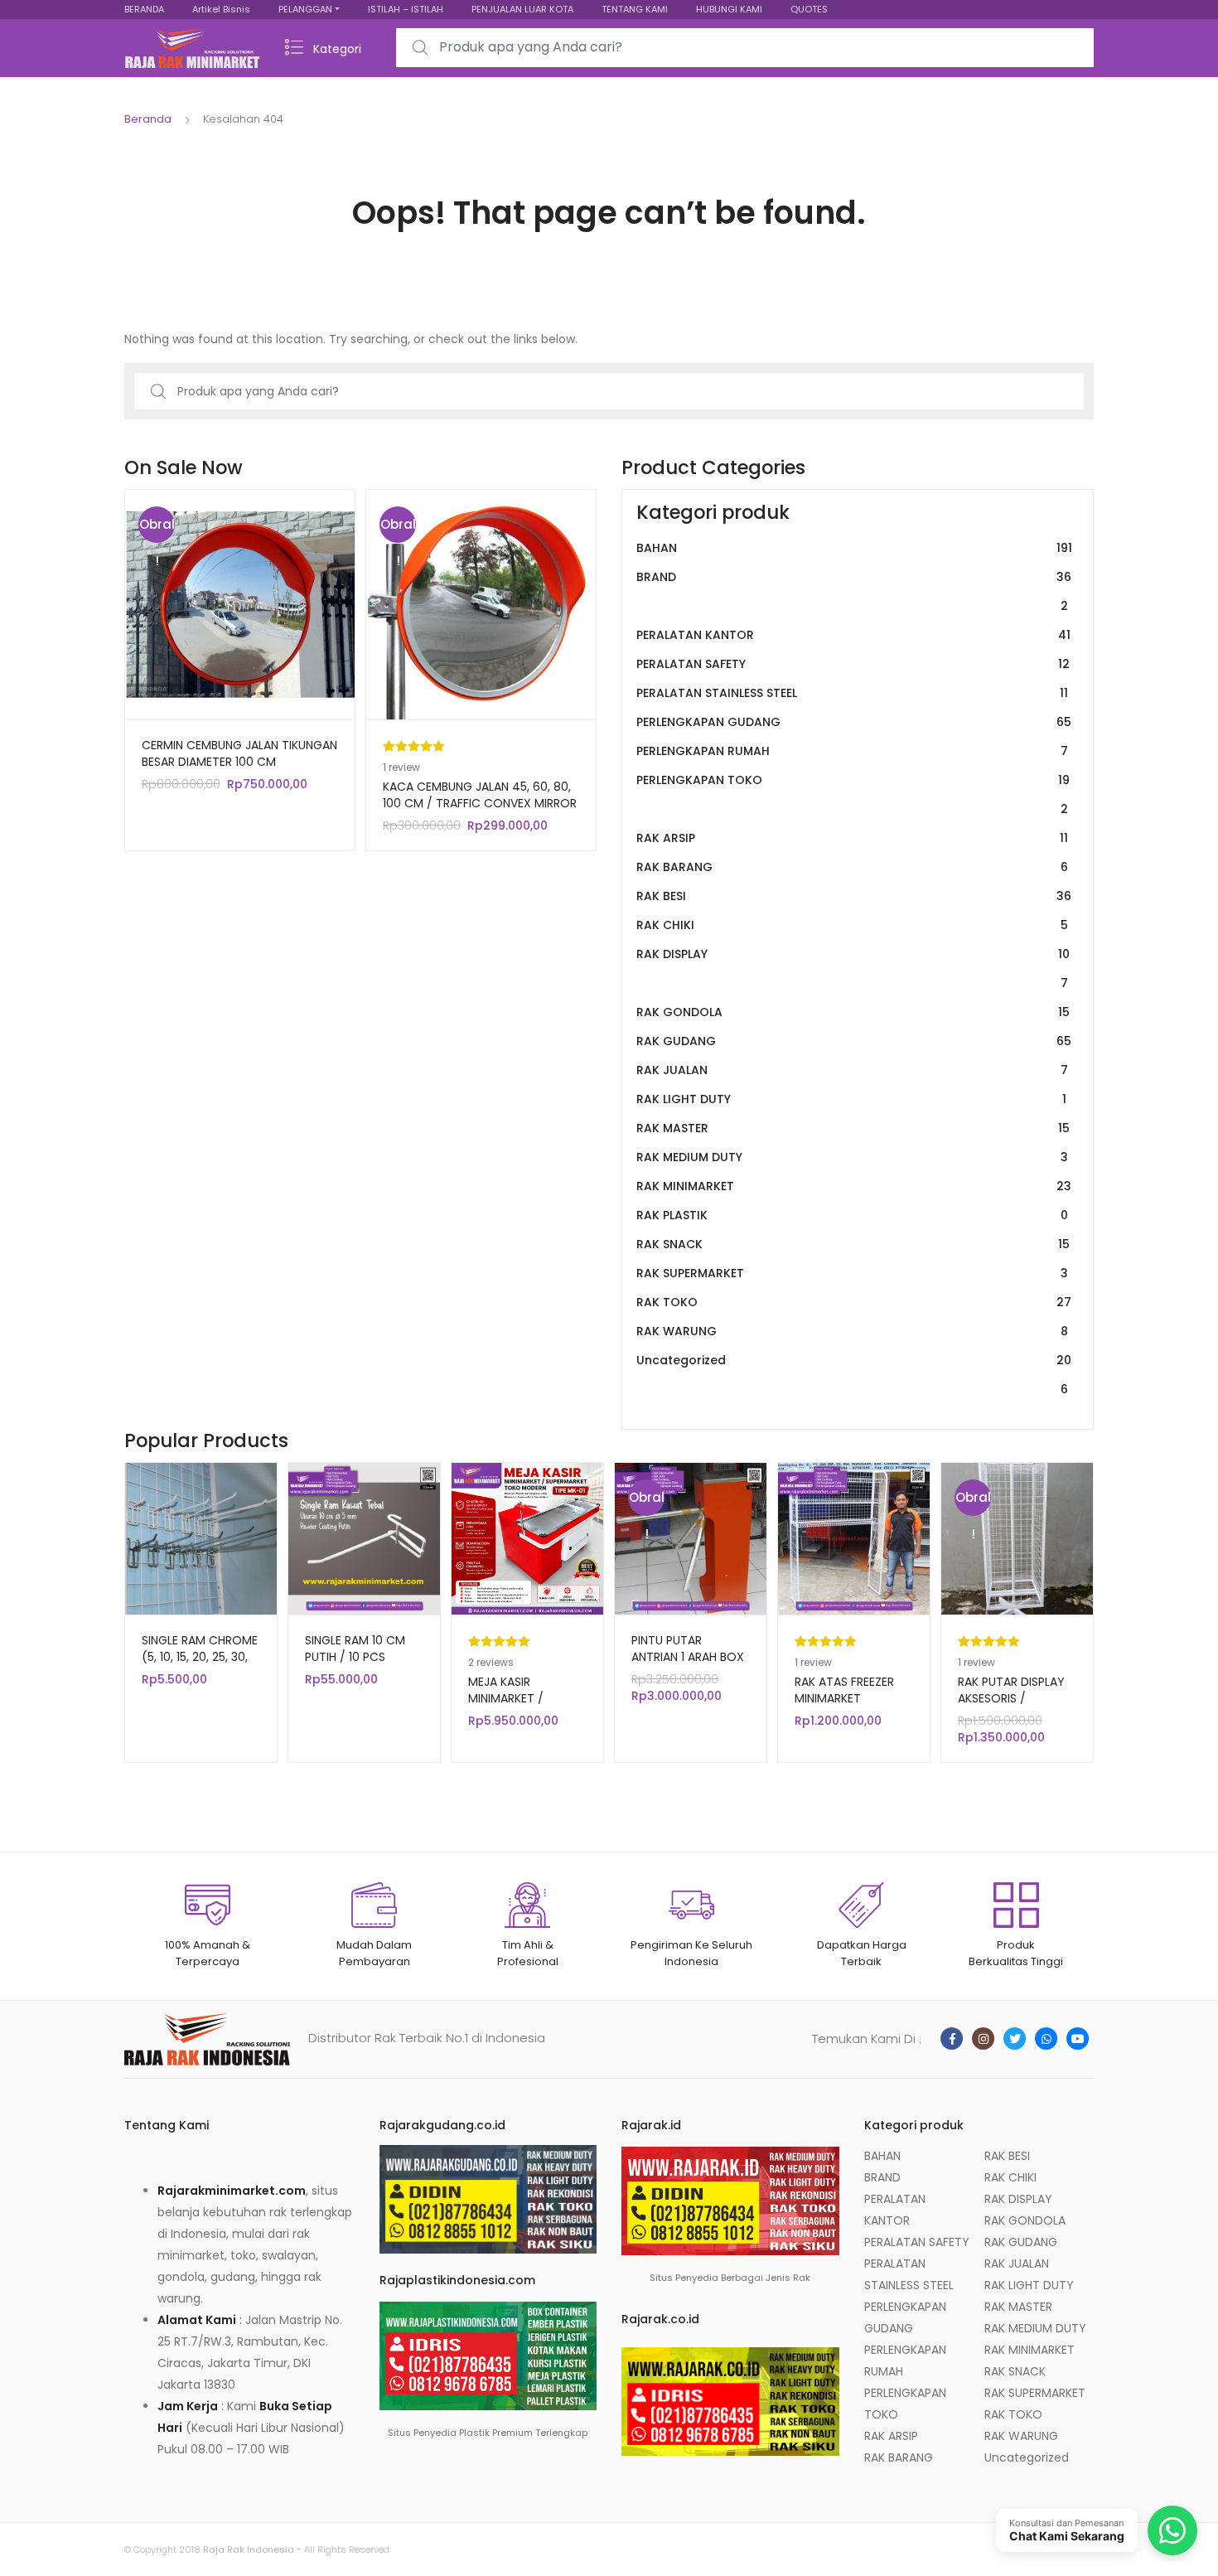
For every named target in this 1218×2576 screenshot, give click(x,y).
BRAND (854, 591)
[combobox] (745, 48)
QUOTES (809, 9)
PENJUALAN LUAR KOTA (522, 9)
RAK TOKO (854, 1302)
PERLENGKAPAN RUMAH (852, 751)
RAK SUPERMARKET (852, 1273)
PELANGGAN (305, 9)
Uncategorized (854, 1375)
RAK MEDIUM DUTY (852, 1157)
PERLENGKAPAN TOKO (853, 794)
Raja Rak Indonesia (249, 2549)
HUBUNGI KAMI (729, 9)
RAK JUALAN (852, 1070)
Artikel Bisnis (221, 9)
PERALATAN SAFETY (853, 664)
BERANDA (144, 9)
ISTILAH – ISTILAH (406, 9)
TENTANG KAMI (635, 9)
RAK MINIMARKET (854, 1186)
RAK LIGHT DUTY (851, 1099)
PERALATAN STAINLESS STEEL (852, 693)
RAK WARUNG (852, 1331)
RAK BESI (854, 896)
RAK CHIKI (852, 925)
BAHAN (854, 548)
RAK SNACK (853, 1244)
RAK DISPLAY (853, 968)
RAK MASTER (853, 1128)
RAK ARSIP (852, 838)
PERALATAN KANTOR (853, 635)
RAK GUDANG (854, 1041)
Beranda (148, 119)
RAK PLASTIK (852, 1215)
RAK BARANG (852, 867)
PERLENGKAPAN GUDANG (854, 722)
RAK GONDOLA (853, 1012)
